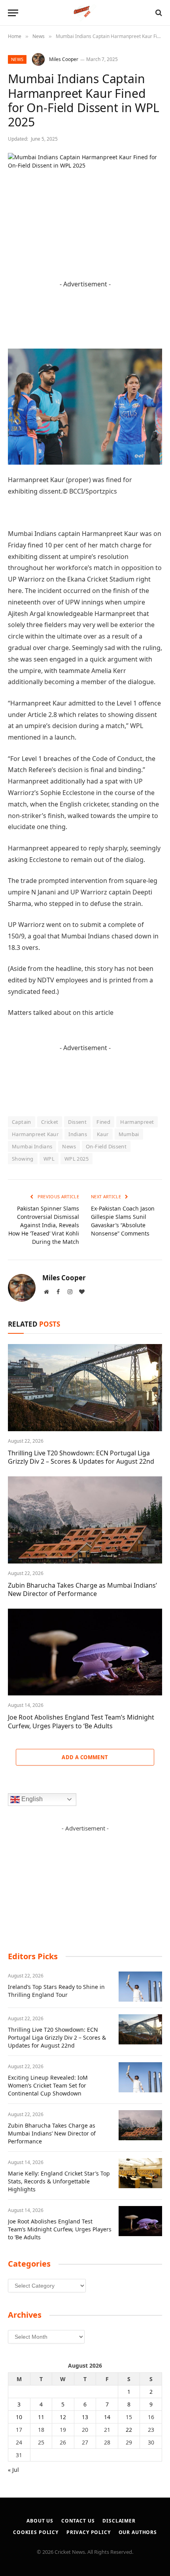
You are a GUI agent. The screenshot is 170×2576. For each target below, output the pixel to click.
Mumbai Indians (32, 1146)
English (31, 1799)
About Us (40, 2521)
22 (129, 2430)
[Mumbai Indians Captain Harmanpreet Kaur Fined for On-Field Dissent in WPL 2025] (85, 203)
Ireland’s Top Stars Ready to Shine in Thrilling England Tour (56, 1991)
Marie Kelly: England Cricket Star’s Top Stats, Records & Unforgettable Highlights (59, 2181)
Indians (78, 1134)
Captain (22, 1122)
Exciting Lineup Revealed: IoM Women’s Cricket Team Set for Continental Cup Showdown (48, 2085)
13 (85, 2417)
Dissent (77, 1122)
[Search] (158, 13)
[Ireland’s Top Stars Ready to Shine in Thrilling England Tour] (140, 1987)
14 (107, 2417)
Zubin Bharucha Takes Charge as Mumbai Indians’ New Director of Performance (82, 1590)
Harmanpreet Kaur (35, 1134)
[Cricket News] (85, 13)
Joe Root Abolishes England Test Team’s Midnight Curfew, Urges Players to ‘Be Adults (81, 1722)
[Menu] (13, 13)
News (17, 59)
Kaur (103, 1134)
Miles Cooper (64, 59)
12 (63, 2417)
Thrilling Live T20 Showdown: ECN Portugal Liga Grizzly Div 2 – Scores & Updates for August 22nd (81, 1457)
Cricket (50, 1122)
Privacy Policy (89, 2532)
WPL (49, 1159)
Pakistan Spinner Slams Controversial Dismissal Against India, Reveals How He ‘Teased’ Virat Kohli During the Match (44, 1225)
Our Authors (138, 2532)
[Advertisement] (85, 1882)
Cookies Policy (36, 2532)
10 (19, 2417)
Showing (23, 1159)
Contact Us (78, 2521)
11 (41, 2417)
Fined (103, 1122)
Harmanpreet (137, 1122)
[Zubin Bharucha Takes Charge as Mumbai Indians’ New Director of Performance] (85, 1520)
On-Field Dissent (106, 1146)
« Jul (13, 2470)
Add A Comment (85, 1757)
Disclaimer (119, 2521)
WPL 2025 (76, 1159)
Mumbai (129, 1134)
